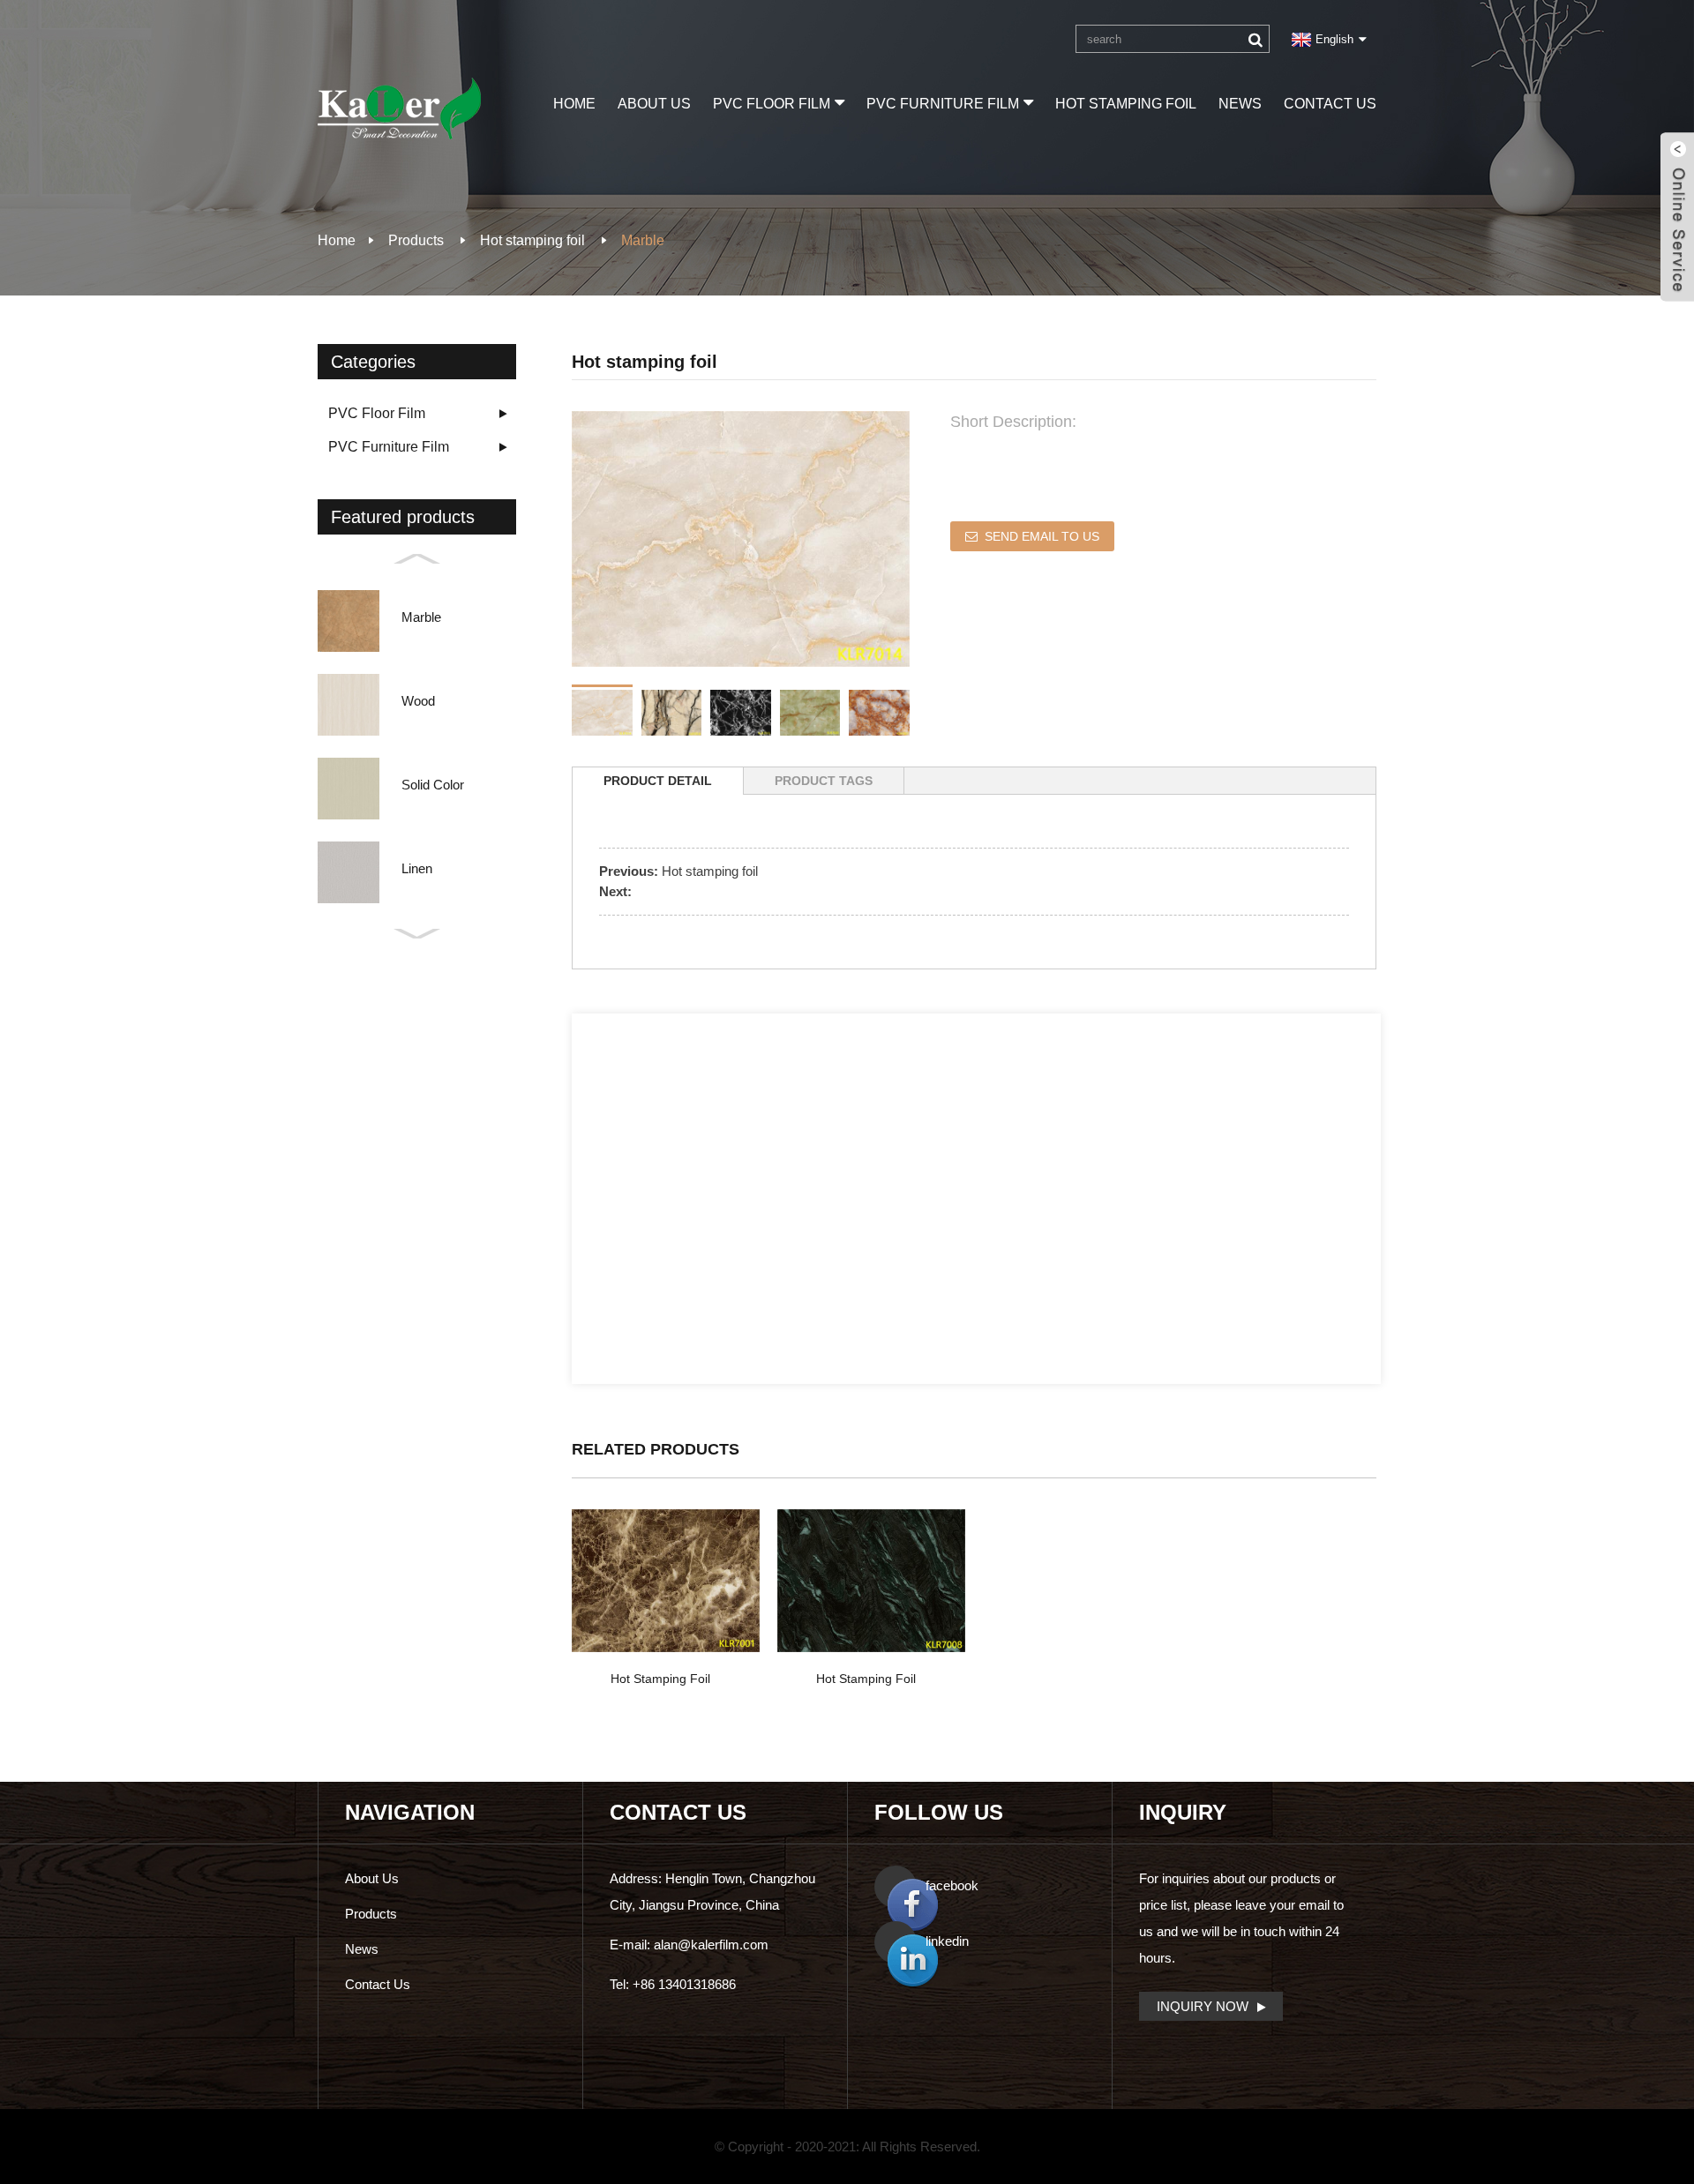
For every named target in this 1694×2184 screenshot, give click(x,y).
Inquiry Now (1203, 2006)
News (1240, 104)
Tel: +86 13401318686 (673, 1984)
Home (574, 104)
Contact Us (1330, 104)
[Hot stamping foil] (666, 1581)
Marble (643, 240)
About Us (654, 104)
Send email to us (1042, 536)
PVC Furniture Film (943, 104)
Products (416, 240)
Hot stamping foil (1126, 104)
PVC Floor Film (772, 104)
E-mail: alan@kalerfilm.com (689, 1945)
